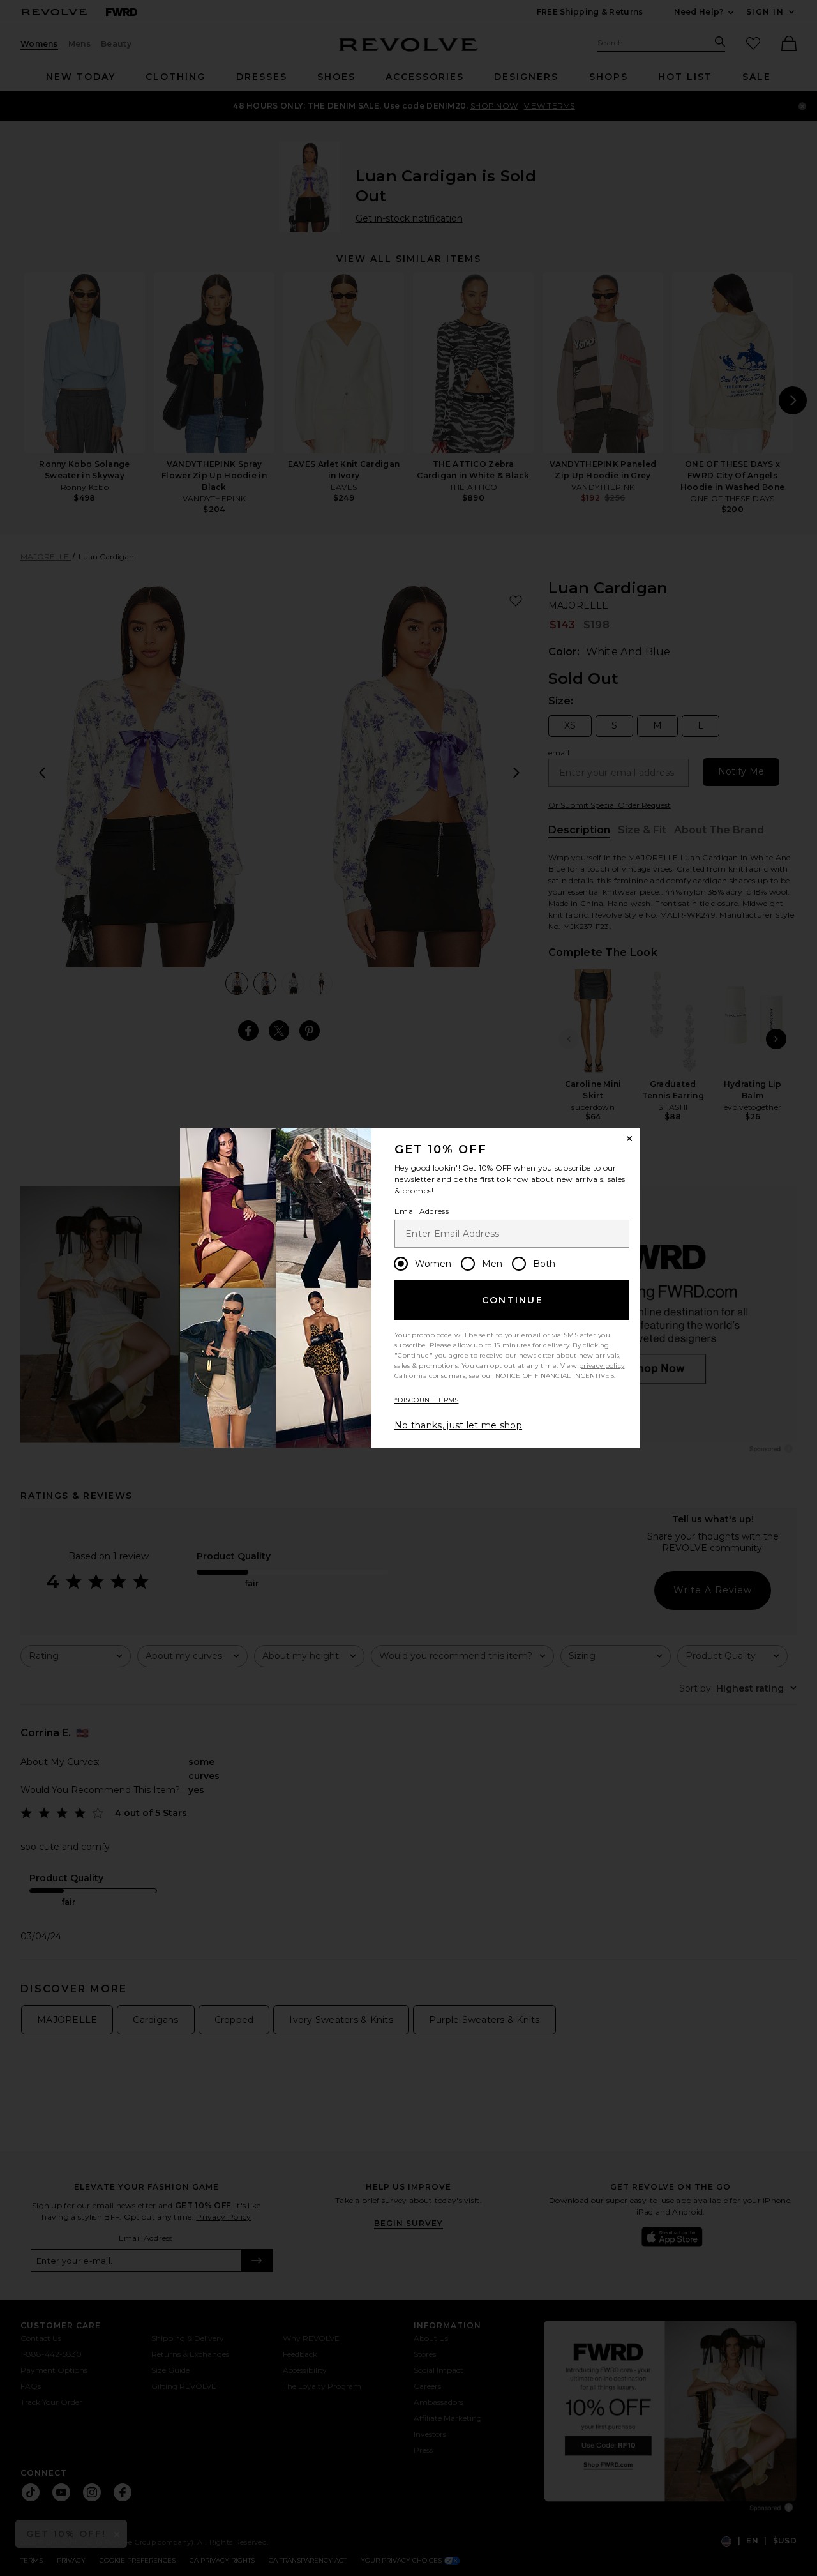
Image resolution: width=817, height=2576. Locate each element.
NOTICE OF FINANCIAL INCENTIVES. (555, 1376)
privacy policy (602, 1366)
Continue (513, 1300)
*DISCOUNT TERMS (427, 1400)
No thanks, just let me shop (458, 1425)
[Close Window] (629, 1139)
